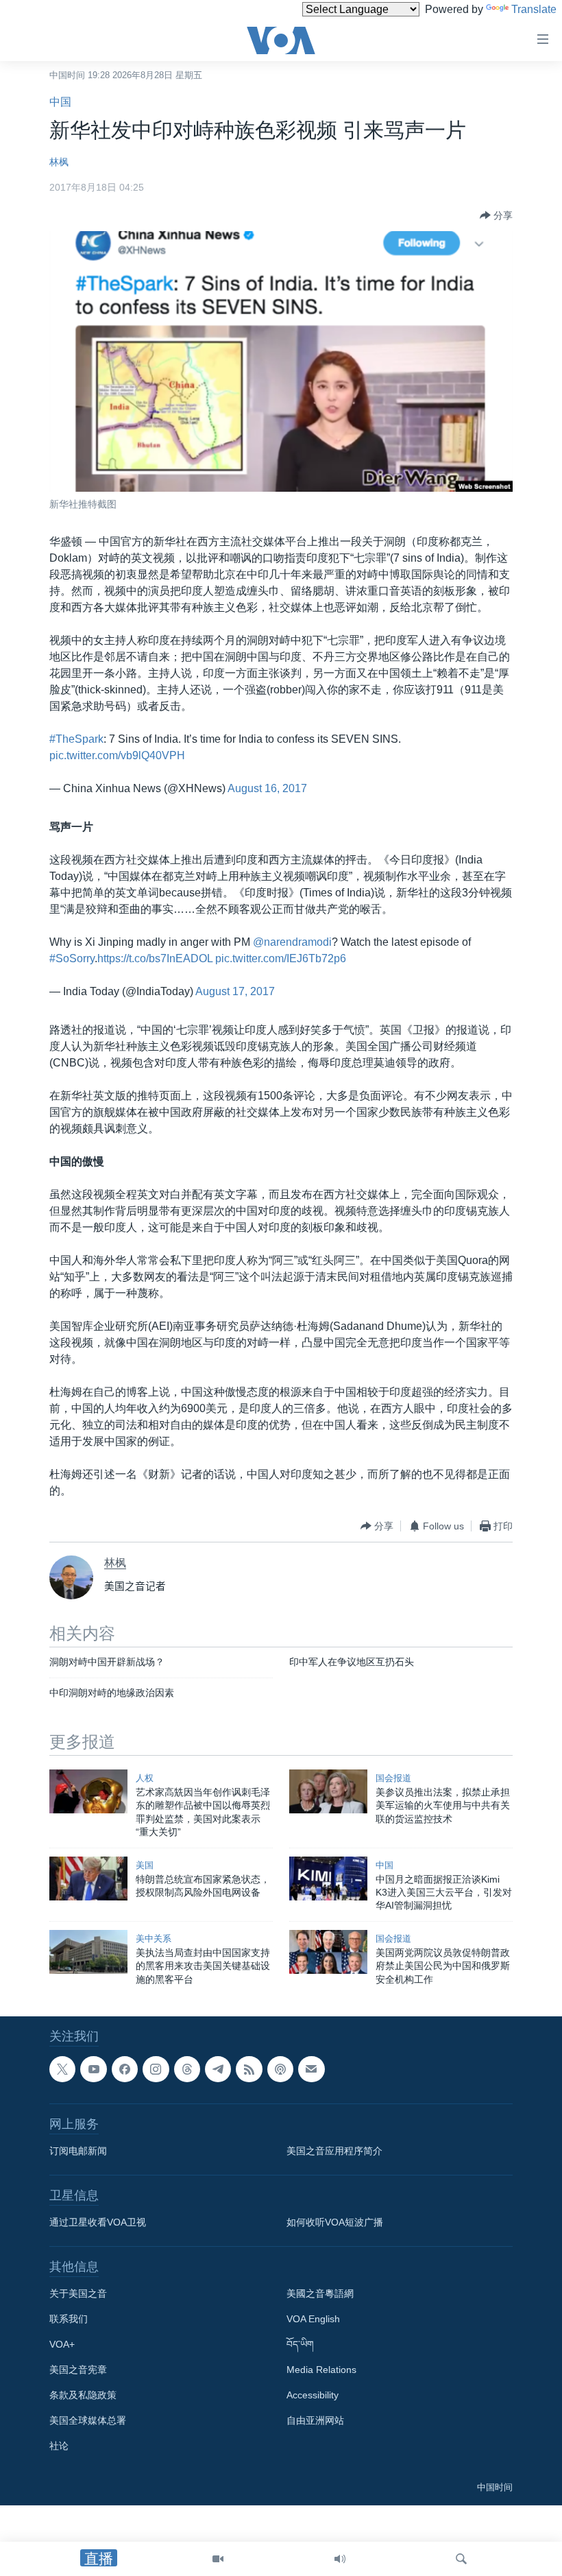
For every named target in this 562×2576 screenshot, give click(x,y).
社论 (59, 2446)
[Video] (218, 2559)
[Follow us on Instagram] (156, 2069)
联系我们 (69, 2319)
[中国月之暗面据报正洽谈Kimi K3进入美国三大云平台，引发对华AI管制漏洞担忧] (328, 1879)
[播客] (280, 2069)
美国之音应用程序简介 (334, 2151)
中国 (60, 102)
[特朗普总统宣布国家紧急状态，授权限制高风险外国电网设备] (88, 1879)
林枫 (59, 162)
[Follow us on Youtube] (93, 2069)
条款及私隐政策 (83, 2396)
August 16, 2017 (267, 788)
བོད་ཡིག (300, 2345)
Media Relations (321, 2370)
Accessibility (313, 2396)
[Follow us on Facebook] (125, 2069)
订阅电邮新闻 (78, 2151)
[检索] (461, 2559)
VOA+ (62, 2345)
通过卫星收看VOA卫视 (98, 2223)
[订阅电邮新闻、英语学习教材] (311, 2069)
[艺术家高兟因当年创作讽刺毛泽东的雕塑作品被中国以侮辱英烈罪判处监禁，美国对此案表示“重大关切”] (88, 1791)
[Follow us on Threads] (187, 2069)
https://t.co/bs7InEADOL (155, 958)
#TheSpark (76, 739)
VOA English (313, 2319)
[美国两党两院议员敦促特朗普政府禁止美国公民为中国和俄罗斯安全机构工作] (328, 1952)
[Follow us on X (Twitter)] (62, 2069)
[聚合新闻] (249, 2069)
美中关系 (154, 1939)
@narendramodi (292, 942)
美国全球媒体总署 (88, 2421)
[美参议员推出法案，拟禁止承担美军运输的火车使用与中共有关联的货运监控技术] (328, 1791)
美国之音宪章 (78, 2370)
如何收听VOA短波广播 (335, 2223)
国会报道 (393, 1778)
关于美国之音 (78, 2294)
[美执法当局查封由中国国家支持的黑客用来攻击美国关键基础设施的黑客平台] (88, 1952)
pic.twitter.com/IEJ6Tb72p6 (281, 958)
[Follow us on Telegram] (218, 2069)
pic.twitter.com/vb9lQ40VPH (117, 755)
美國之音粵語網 (320, 2294)
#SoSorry (72, 958)
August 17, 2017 (235, 991)
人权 (145, 1778)
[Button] (496, 215)
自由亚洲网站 (315, 2421)
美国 (145, 1865)
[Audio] (340, 2559)
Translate (534, 9)
